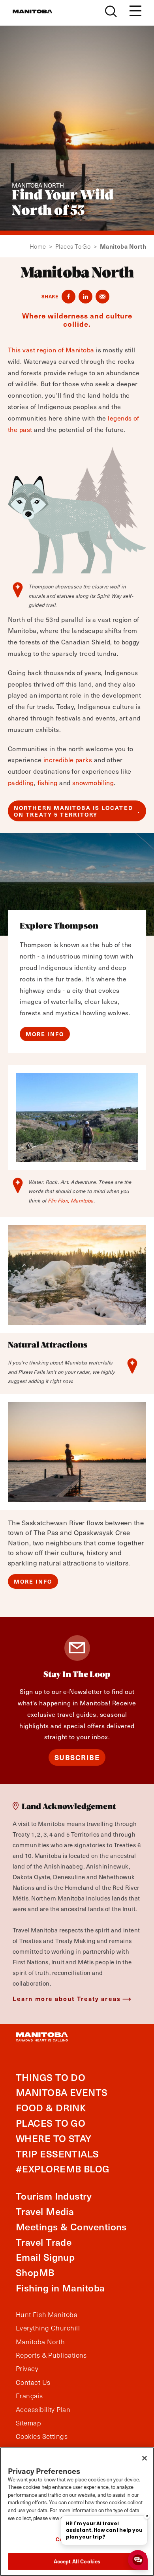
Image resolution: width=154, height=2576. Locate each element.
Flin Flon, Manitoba (71, 1201)
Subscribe (77, 1757)
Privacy (27, 2369)
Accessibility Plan (43, 2410)
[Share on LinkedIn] (85, 297)
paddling (21, 783)
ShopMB (35, 2272)
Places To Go (76, 247)
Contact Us (33, 2382)
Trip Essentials (57, 2154)
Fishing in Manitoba (60, 2288)
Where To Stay (54, 2138)
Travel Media (45, 2211)
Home (41, 247)
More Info (45, 1034)
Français (29, 2396)
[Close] (145, 2458)
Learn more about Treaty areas (67, 1998)
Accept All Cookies (77, 2561)
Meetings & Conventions (71, 2227)
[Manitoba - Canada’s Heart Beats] (32, 11)
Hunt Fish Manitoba (47, 2315)
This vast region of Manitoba (51, 350)
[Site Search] (111, 11)
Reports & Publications (51, 2355)
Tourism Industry (54, 2196)
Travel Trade (44, 2242)
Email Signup (45, 2257)
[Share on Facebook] (69, 297)
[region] (77, 2512)
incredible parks (68, 760)
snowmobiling (93, 783)
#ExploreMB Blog (63, 2169)
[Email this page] (102, 297)
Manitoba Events (62, 2092)
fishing (48, 783)
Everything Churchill (48, 2328)
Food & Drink (51, 2108)
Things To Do (51, 2077)
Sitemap (28, 2423)
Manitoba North (40, 2342)
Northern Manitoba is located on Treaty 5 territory (73, 811)
